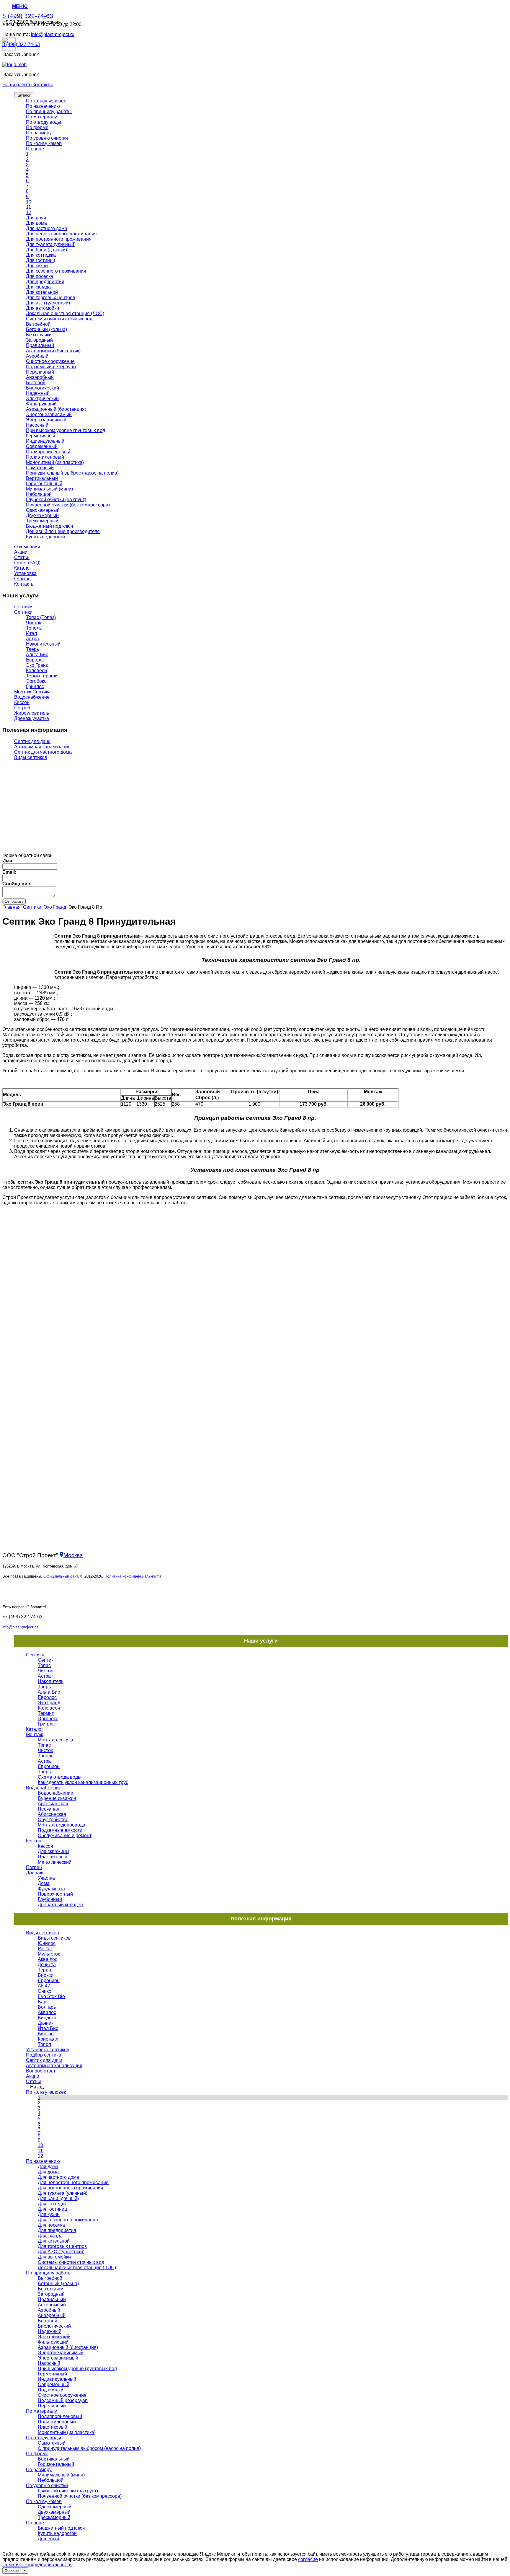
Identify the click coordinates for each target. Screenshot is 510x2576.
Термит (46, 1713)
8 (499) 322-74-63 (28, 16)
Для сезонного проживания (56, 271)
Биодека (47, 2018)
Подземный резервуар (51, 367)
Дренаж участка (32, 718)
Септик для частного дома (43, 752)
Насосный (37, 425)
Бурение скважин (57, 1798)
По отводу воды (44, 122)
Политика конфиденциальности (133, 1576)
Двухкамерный (42, 515)
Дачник (46, 2023)
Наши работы (17, 85)
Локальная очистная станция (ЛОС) (65, 313)
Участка (46, 1878)
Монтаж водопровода (62, 1825)
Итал (31, 633)
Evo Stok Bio (51, 1996)
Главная (12, 907)
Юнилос (47, 1943)
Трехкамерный (42, 521)
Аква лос (48, 1959)
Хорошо (12, 2571)
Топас (44, 1665)
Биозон (46, 2034)
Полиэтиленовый (45, 457)
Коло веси (49, 1708)
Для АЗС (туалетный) (61, 2252)
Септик (46, 1660)
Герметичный (41, 436)
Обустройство (53, 1820)
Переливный (40, 372)
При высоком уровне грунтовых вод (66, 430)
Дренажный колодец (60, 1905)
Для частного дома (47, 228)
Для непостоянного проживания (61, 234)
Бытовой (36, 383)
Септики (23, 607)
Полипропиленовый (48, 452)
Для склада (38, 287)
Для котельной (42, 292)
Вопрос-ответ (41, 2071)
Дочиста (47, 1965)
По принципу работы (49, 111)
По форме (37, 127)
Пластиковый (53, 1857)
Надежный (38, 393)
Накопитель (51, 1681)
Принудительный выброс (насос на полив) (72, 473)
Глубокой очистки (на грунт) (56, 500)
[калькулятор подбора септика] (33, 822)
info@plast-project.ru (53, 34)
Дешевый (48, 2539)
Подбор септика (44, 2055)
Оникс (44, 1991)
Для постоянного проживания (59, 239)
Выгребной (38, 324)
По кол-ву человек (46, 101)
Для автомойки (42, 308)
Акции (21, 552)
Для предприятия (45, 282)
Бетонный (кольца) (46, 329)
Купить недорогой (45, 537)
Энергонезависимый (49, 414)
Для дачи (36, 218)
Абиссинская (52, 1814)
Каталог (24, 95)
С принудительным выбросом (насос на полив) (89, 2448)
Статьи (22, 557)
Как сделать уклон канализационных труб (83, 1782)
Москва (73, 1555)
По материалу (41, 117)
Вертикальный (42, 478)
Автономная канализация (42, 747)
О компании (27, 547)
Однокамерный (43, 510)
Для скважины (54, 1851)
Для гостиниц (41, 260)
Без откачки (39, 335)
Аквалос (47, 2012)
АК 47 (44, 1986)
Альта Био (37, 655)
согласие (308, 2559)
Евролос (35, 660)
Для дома (36, 223)
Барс (43, 2002)
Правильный (40, 345)
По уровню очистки (47, 138)
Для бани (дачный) (46, 250)
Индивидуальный (45, 441)
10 (29, 202)
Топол (44, 2044)
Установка (25, 573)
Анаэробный (40, 377)
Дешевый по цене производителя (63, 531)
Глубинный (50, 1899)
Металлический (55, 1862)
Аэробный (37, 356)
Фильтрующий (41, 404)
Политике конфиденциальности (37, 2565)
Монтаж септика (55, 1740)
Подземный (51, 2390)
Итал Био (48, 2028)
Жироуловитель (32, 713)
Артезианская (53, 1804)
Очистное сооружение (50, 361)
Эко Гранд (37, 665)
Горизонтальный (44, 484)
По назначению (43, 106)
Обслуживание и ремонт (65, 1836)
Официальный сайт (61, 1576)
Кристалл (48, 2039)
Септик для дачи (32, 741)
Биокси (46, 1975)
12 (29, 212)
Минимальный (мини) (49, 489)
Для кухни (37, 266)
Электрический (42, 399)
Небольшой (39, 494)
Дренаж (35, 1873)
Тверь (32, 649)
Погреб (22, 708)
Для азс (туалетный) (48, 303)
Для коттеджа (41, 255)
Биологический (42, 388)
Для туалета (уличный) (51, 244)
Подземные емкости (60, 1830)
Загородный (39, 340)
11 (28, 207)
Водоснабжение (32, 697)
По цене (35, 149)
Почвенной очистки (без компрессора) (68, 505)
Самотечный (40, 468)
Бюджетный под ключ (49, 526)
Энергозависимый (46, 420)
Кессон (22, 702)
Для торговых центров (51, 298)
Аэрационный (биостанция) (56, 409)
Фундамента (51, 1889)
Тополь (34, 628)
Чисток (33, 623)
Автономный (52, 2305)
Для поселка (40, 276)
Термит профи (42, 676)
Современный (42, 446)
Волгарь (47, 2007)
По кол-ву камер (44, 143)
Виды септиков (31, 757)
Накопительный (43, 644)
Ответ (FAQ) (27, 563)
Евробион (49, 1766)
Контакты (43, 85)
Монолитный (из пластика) (55, 462)
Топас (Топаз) (41, 617)
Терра (44, 1970)
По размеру (39, 133)
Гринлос (35, 686)
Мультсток (49, 1954)
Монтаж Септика (32, 692)
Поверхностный (55, 1894)
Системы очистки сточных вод (59, 319)
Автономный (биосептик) (53, 351)
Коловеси (36, 671)
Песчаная (49, 1809)
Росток (45, 1949)
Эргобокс (36, 681)
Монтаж (35, 1735)
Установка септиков (48, 2050)
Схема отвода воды (60, 1777)
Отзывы (23, 579)
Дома (44, 1883)
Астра (32, 639)
